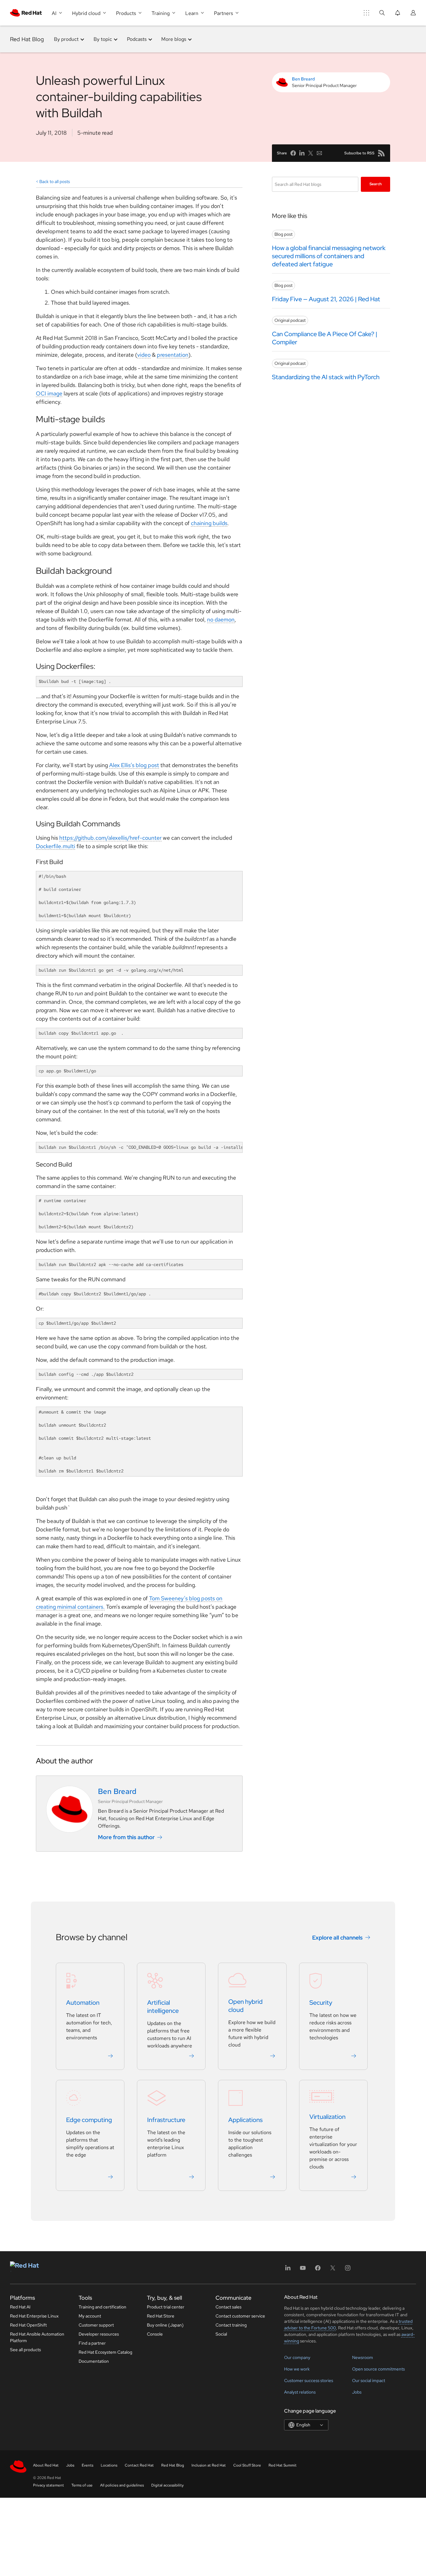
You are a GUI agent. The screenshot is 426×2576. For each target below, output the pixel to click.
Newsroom (363, 2357)
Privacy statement (48, 2485)
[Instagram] (348, 2270)
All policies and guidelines (122, 2485)
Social (221, 2334)
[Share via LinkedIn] (302, 153)
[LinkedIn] (288, 2270)
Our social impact (369, 2380)
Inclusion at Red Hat (209, 2465)
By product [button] (66, 39)
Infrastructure (166, 2120)
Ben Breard (303, 79)
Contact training (231, 2325)
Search (376, 184)
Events (87, 2465)
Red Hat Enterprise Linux (34, 2316)
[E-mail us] (319, 153)
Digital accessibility (167, 2485)
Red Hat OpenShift (28, 2325)
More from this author (126, 1837)
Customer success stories (309, 2380)
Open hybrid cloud (245, 2006)
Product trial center (166, 2307)
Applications (245, 2120)
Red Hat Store (161, 2316)
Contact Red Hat (139, 2465)
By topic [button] (103, 39)
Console (155, 2334)
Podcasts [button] (137, 39)
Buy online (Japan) (165, 2325)
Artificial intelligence (163, 2007)
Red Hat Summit (283, 2465)
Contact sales (228, 2307)
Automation (83, 2003)
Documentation (94, 2361)
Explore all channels (337, 1938)
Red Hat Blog (27, 39)
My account (90, 2316)
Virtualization (327, 2117)
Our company (297, 2357)
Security (321, 2003)
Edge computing (89, 2120)
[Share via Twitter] (311, 153)
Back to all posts (55, 181)
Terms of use (82, 2485)
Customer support (96, 2325)
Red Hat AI (20, 2307)
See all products (25, 2350)
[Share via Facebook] (293, 153)
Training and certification (102, 2307)
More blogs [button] (174, 39)
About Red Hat (46, 2465)
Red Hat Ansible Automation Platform (37, 2337)
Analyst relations (300, 2392)
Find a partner (92, 2343)
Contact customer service (240, 2316)
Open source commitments (378, 2369)
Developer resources (99, 2334)
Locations (109, 2465)
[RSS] (381, 153)
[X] (333, 2270)
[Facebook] (318, 2270)
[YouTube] (303, 2270)
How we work (297, 2369)
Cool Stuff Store (247, 2465)
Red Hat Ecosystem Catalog (105, 2352)
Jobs (357, 2392)
